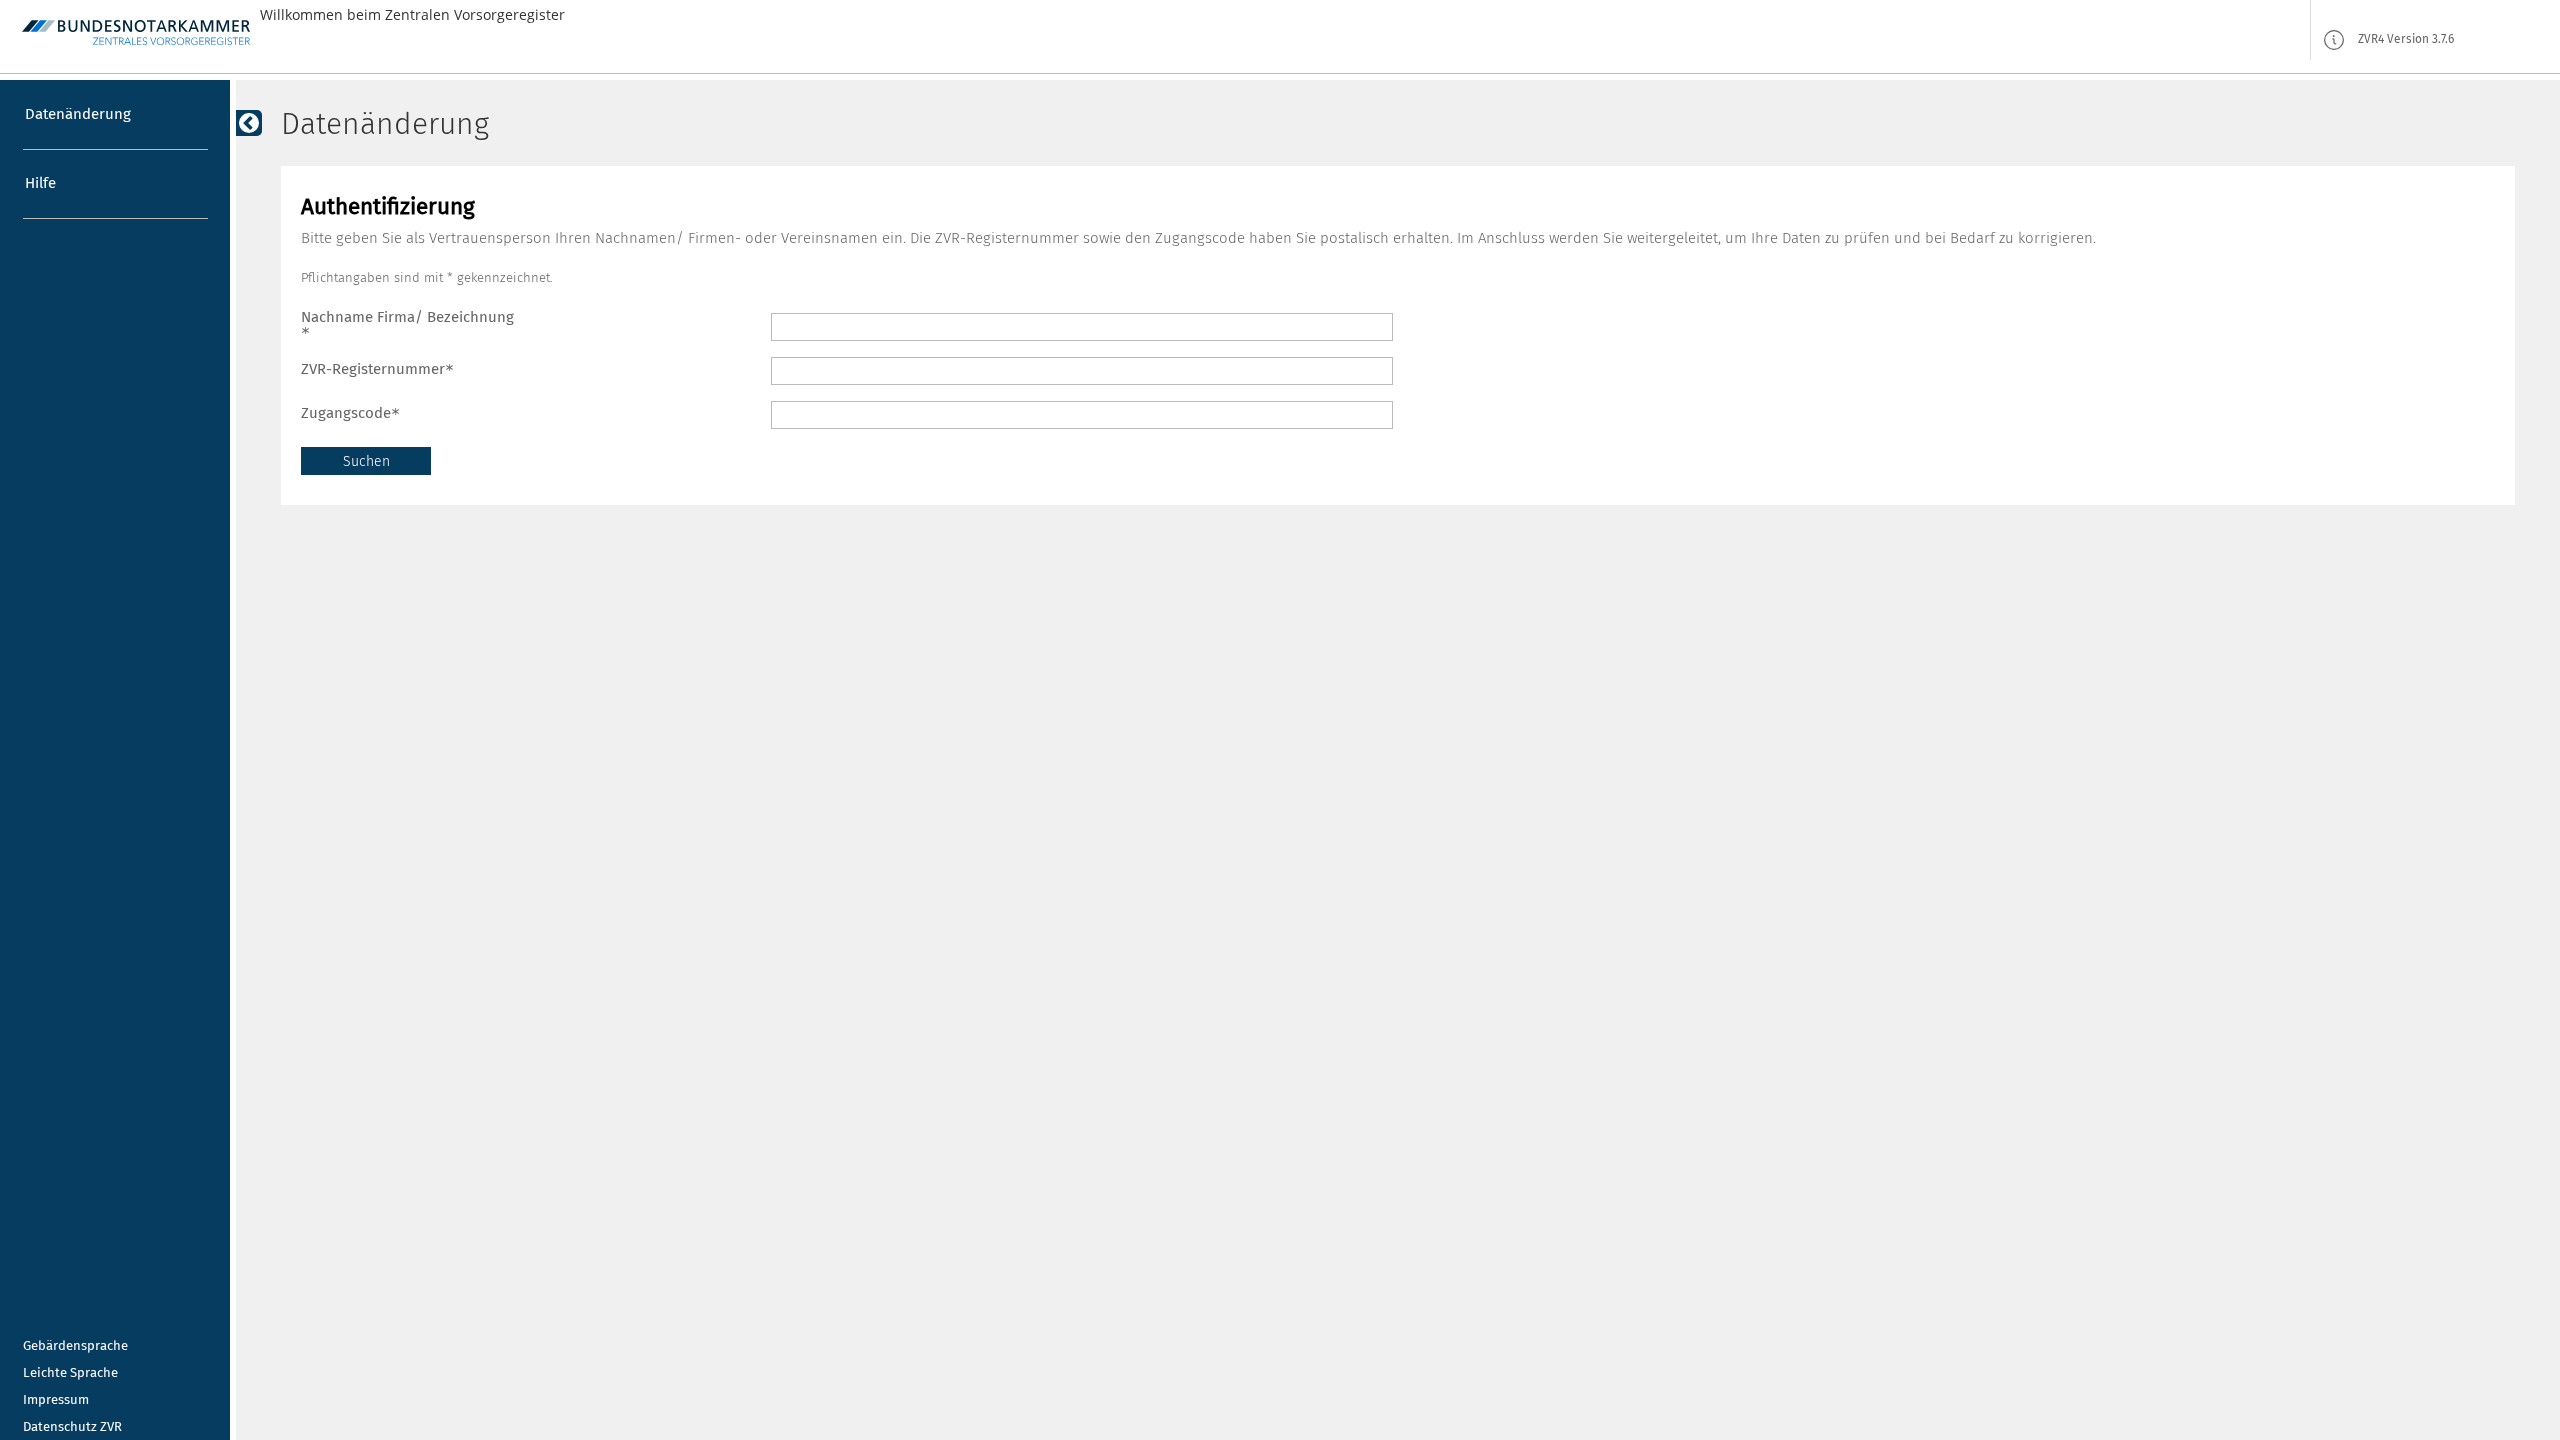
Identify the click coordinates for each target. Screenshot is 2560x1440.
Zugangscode (346, 413)
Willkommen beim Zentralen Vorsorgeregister (412, 14)
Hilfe (40, 183)
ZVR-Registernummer (373, 369)
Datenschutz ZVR (72, 1426)
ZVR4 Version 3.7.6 (2406, 40)
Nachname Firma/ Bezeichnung (407, 317)
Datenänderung (78, 114)
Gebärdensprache (75, 1345)
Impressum (56, 1399)
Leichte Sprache (70, 1372)
